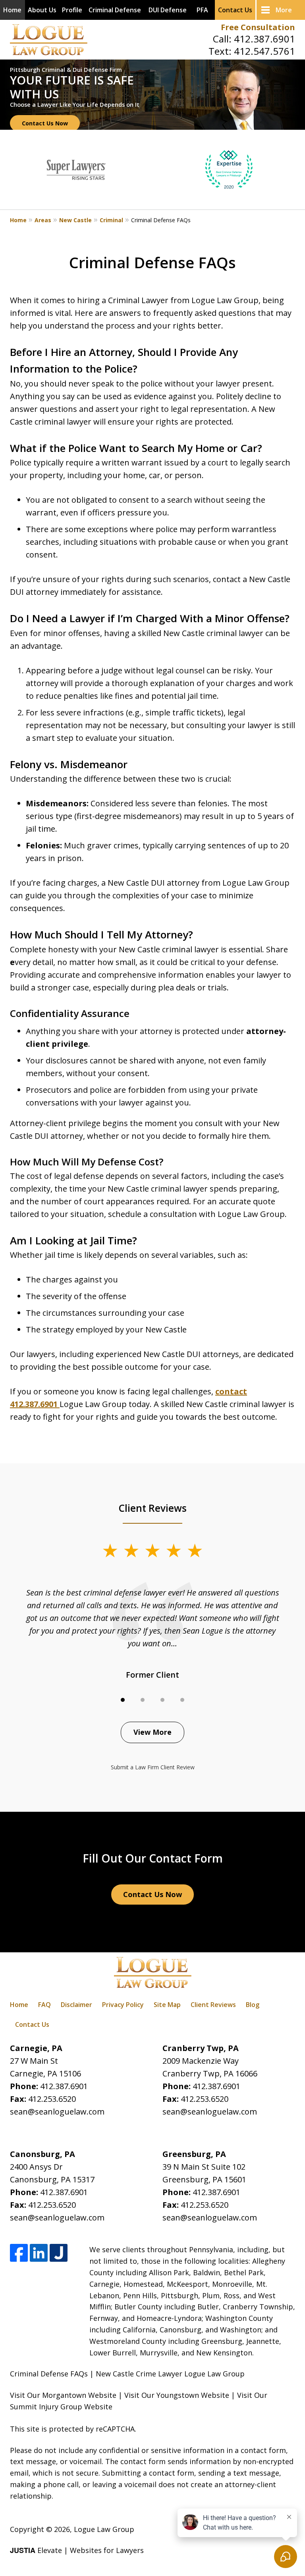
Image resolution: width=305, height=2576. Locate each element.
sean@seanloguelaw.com (57, 2112)
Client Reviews (213, 2005)
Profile (72, 10)
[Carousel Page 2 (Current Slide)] (143, 1700)
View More (152, 1732)
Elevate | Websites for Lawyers (77, 2550)
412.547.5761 (264, 51)
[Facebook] (19, 2253)
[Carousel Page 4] (182, 1700)
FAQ (44, 2005)
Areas (43, 220)
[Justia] (59, 2253)
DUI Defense (168, 10)
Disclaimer (76, 2005)
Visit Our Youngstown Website (177, 2395)
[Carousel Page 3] (162, 1700)
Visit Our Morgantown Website (63, 2395)
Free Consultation (258, 27)
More (284, 10)
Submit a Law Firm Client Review (153, 1767)
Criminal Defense (115, 10)
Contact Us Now (45, 123)
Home (12, 10)
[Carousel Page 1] (123, 1700)
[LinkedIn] (39, 2253)
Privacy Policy (123, 2005)
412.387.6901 (264, 39)
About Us (42, 10)
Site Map (167, 2005)
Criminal (111, 220)
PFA (202, 10)
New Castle (75, 220)
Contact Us (235, 10)
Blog (253, 2005)
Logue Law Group (104, 2529)
